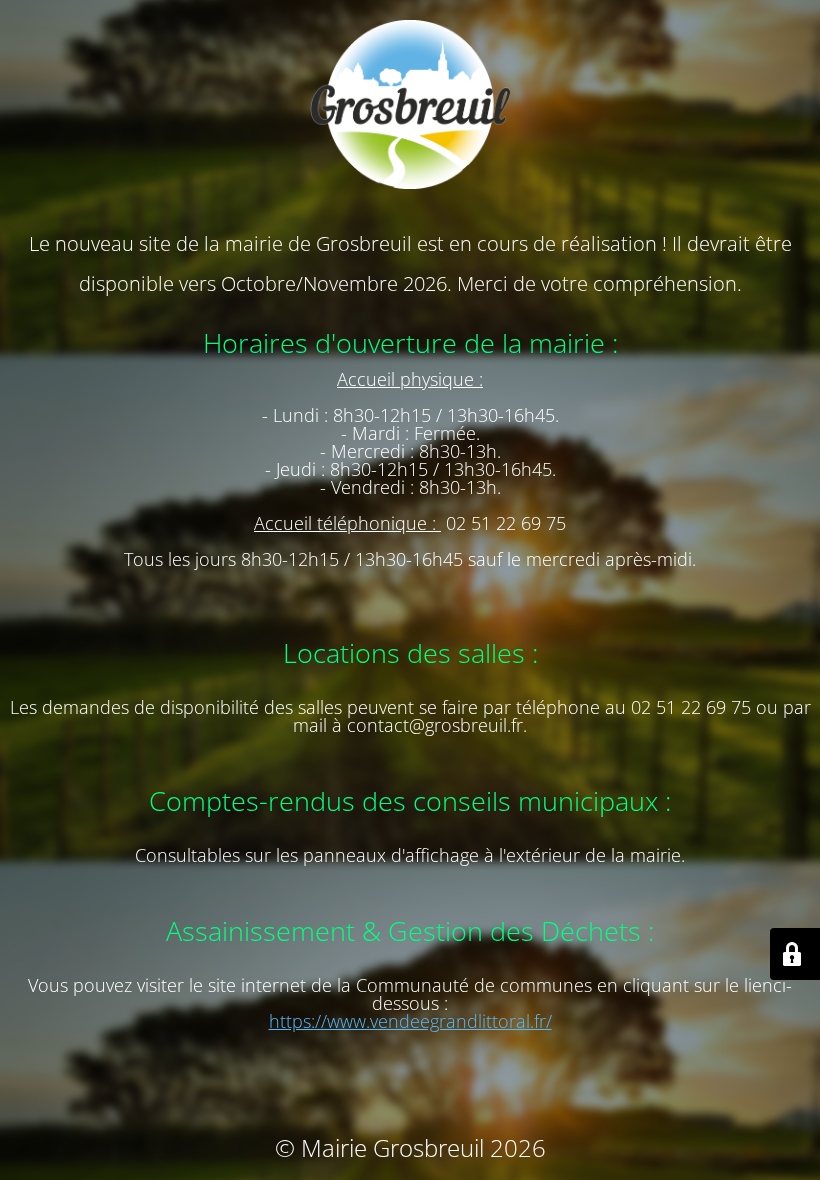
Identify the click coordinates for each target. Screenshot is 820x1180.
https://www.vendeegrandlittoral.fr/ (410, 1021)
